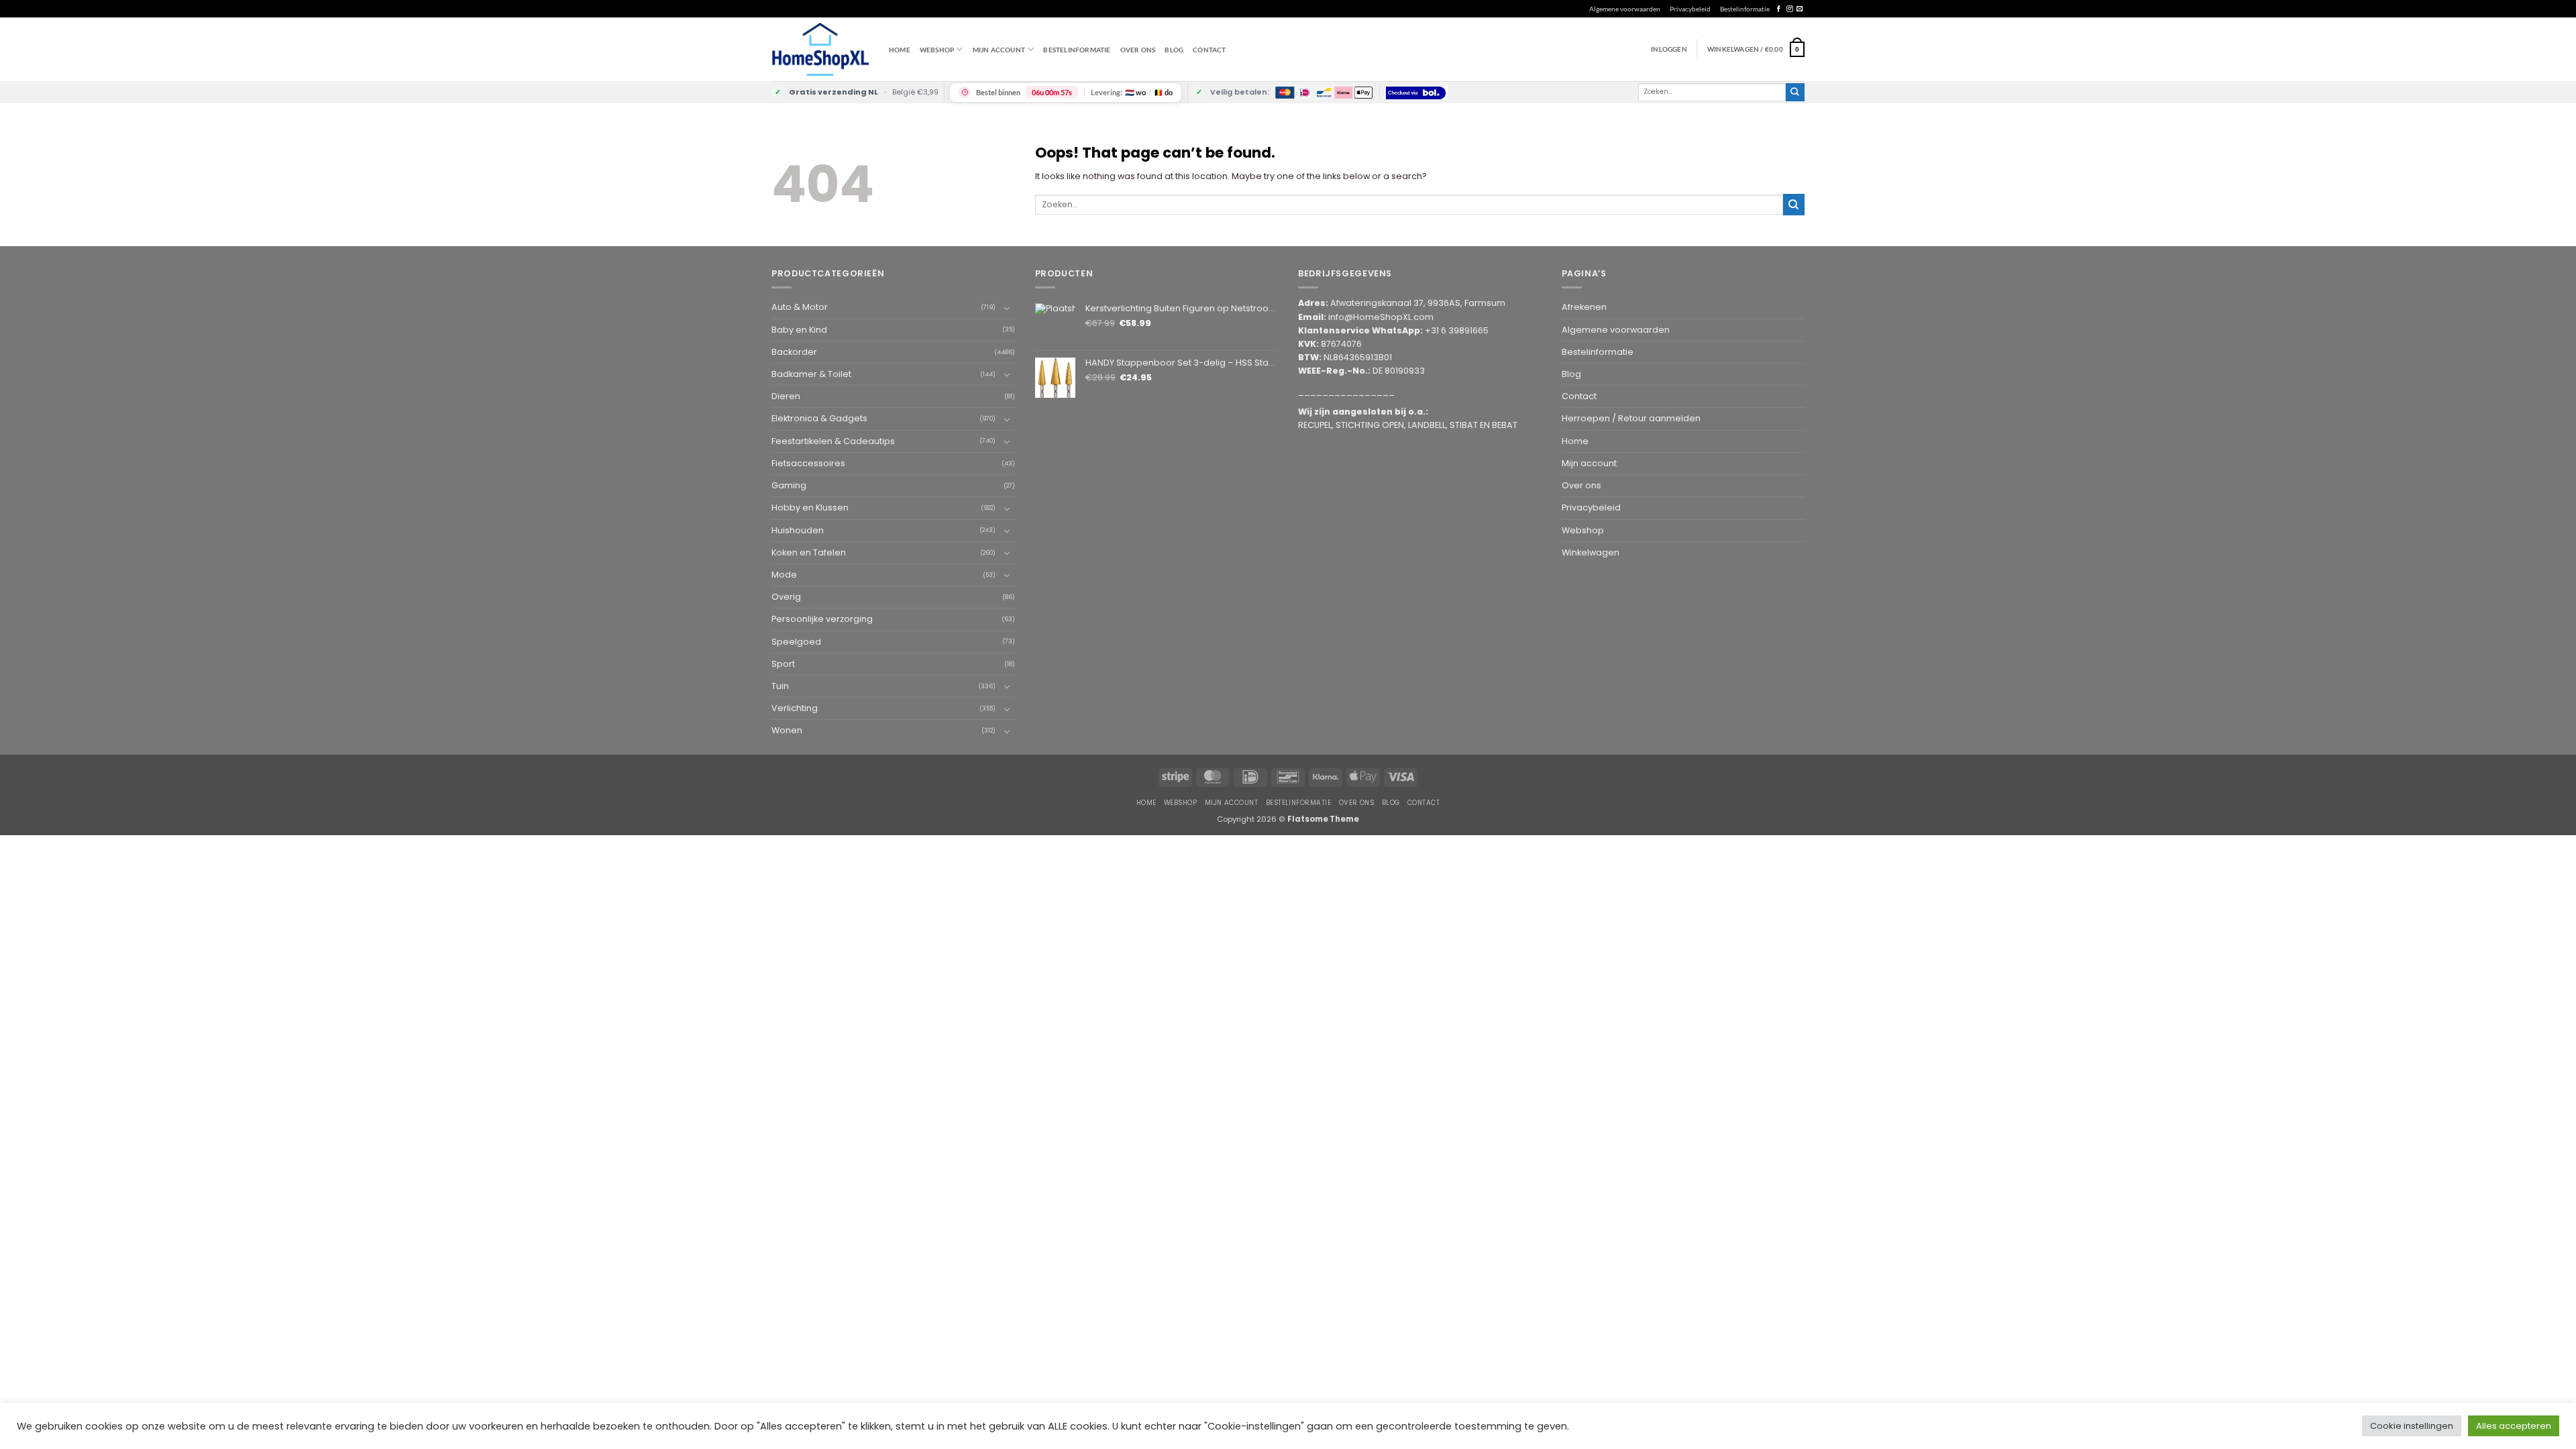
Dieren (786, 396)
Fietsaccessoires (808, 463)
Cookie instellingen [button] (2412, 1426)
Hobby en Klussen (810, 507)
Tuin (780, 686)
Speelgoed (796, 642)
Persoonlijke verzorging (822, 619)
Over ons (1138, 50)
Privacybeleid (1690, 9)
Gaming (789, 485)
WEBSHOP (937, 50)
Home (900, 50)
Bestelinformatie (1745, 9)
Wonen (787, 730)
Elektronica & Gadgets (819, 418)
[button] (1756, 49)
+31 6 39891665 (1457, 330)
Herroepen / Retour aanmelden (1631, 418)
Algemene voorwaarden (1625, 9)
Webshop (1583, 530)
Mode (784, 575)
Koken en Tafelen (809, 552)
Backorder (794, 352)
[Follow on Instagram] (1789, 9)
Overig (786, 597)
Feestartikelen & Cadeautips (833, 441)
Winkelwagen (1591, 552)
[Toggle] (1007, 308)
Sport (783, 664)
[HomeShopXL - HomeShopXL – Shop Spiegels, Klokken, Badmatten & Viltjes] (820, 49)
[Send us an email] (1800, 9)
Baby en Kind (799, 330)
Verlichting (795, 708)
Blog (1174, 50)
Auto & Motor (800, 307)
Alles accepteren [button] (2514, 1426)
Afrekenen (1584, 307)
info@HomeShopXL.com (1381, 317)
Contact (1209, 50)
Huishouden (798, 530)
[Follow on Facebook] (1779, 9)
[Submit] (1795, 92)
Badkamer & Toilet (811, 374)
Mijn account (999, 50)
